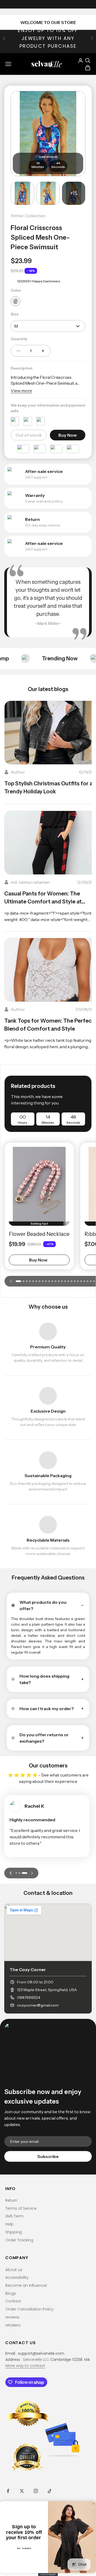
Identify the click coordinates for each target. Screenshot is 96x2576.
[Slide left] (11, 1281)
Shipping (14, 2232)
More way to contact (25, 2366)
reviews (12, 2317)
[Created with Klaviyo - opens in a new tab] (48, 2575)
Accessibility (17, 2277)
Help (9, 2224)
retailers (13, 2325)
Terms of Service (21, 2208)
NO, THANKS (24, 2549)
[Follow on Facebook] (8, 2491)
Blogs (11, 2293)
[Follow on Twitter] (22, 2491)
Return (11, 2200)
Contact (13, 2301)
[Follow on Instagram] (36, 2491)
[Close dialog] (93, 2504)
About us (14, 2270)
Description (22, 368)
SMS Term (14, 2216)
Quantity (19, 339)
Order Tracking (19, 2240)
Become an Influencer (26, 2285)
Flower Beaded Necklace (39, 1234)
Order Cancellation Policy (29, 2309)
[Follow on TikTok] (50, 2491)
